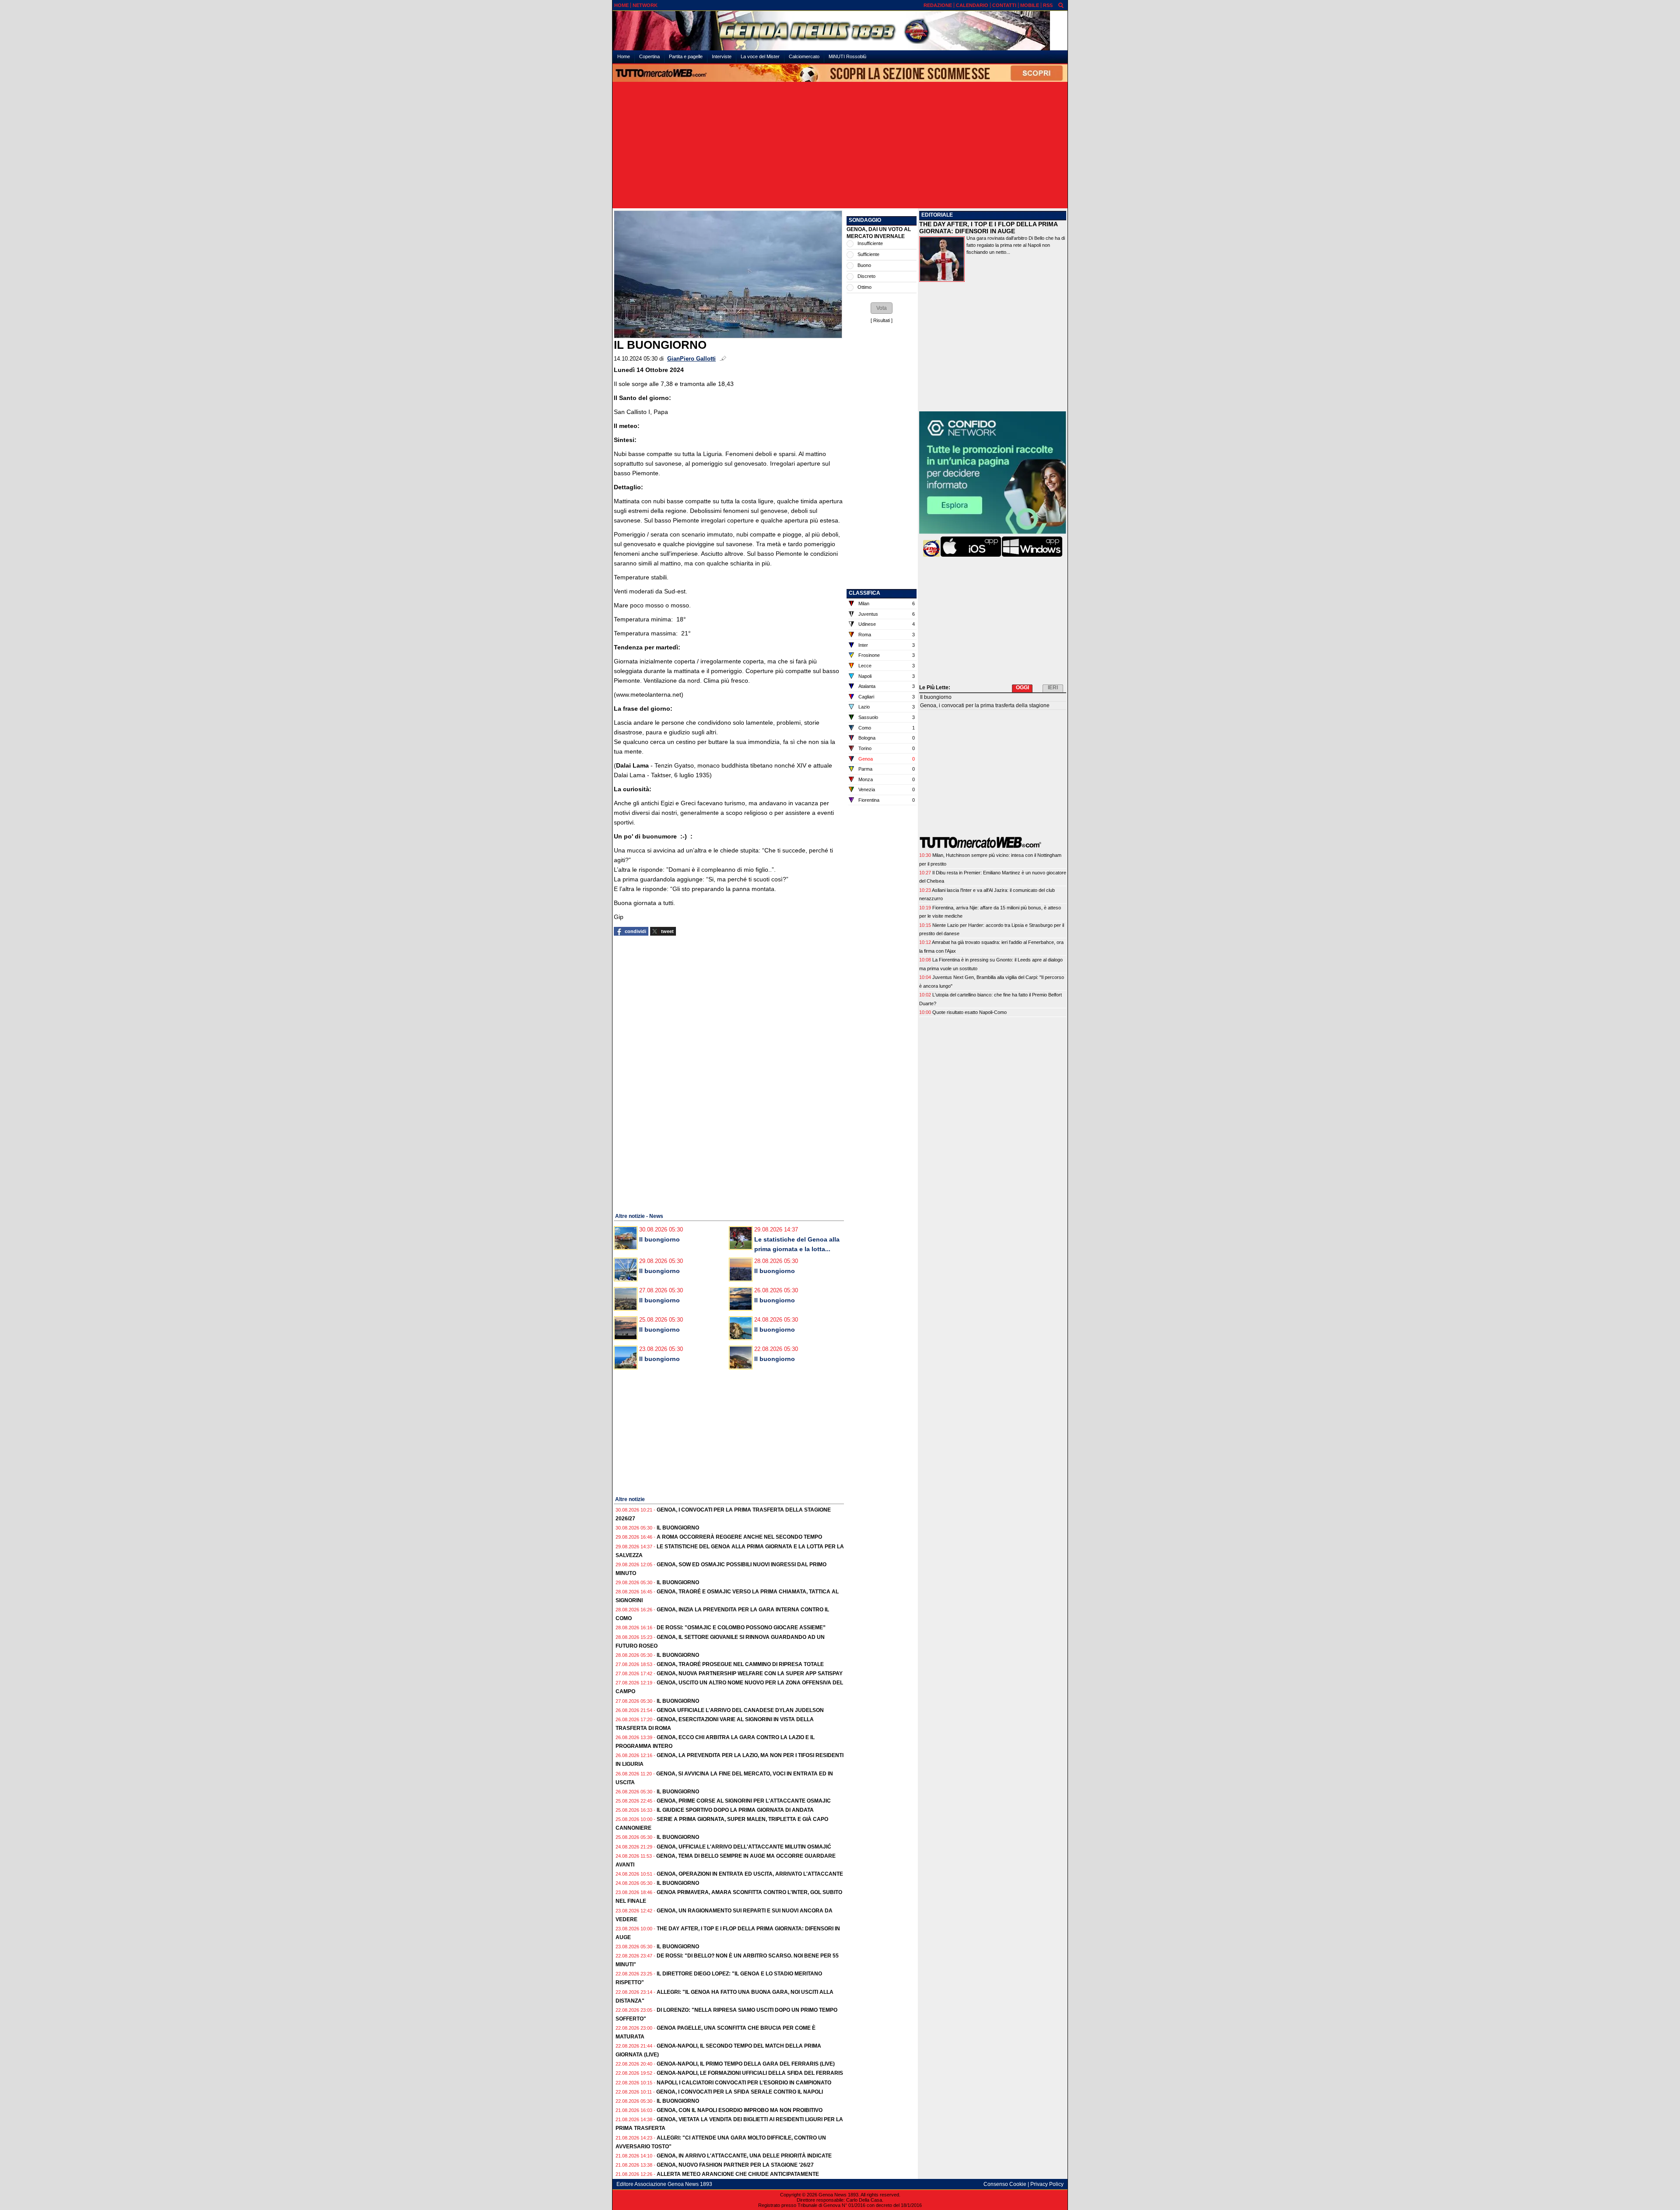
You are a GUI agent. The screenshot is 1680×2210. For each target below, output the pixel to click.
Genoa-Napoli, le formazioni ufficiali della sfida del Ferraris (750, 2073)
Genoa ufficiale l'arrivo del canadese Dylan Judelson (740, 1710)
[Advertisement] (840, 146)
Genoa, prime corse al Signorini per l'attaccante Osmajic (744, 1801)
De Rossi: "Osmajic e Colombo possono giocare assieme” (741, 1628)
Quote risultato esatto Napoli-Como (969, 1012)
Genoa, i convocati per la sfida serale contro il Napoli (740, 2092)
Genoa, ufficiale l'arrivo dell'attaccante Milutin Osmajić (744, 1847)
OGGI (1022, 688)
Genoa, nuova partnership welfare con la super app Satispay (750, 1673)
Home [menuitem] (624, 56)
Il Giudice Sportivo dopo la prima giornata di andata (735, 1810)
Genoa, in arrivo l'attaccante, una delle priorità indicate (744, 2156)
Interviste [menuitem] (722, 56)
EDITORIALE (937, 215)
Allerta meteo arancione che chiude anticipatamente (738, 2174)
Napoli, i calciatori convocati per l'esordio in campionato (744, 2083)
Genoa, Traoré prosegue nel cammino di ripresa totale (740, 1664)
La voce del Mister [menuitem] (760, 56)
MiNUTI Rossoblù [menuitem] (847, 56)
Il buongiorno (660, 1239)
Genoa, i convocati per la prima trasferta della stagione (985, 705)
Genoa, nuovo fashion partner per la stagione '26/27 (735, 2165)
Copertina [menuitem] (649, 56)
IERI (1053, 688)
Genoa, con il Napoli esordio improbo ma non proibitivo (740, 2110)
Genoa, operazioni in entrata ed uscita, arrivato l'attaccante (750, 1874)
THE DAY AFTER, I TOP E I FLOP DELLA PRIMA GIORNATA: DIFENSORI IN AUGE (988, 228)
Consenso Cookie (1005, 2184)
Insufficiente (870, 243)
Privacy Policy (1047, 2184)
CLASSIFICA (864, 593)
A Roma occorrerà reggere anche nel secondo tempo (739, 1537)
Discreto (866, 276)
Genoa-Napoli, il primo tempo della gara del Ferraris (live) (746, 2064)
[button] (882, 308)
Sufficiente (868, 254)
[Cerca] (1061, 5)
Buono (864, 265)
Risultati (882, 320)
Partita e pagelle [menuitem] (686, 56)
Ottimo (864, 287)
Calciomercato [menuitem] (804, 56)
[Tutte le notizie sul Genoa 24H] (840, 31)
